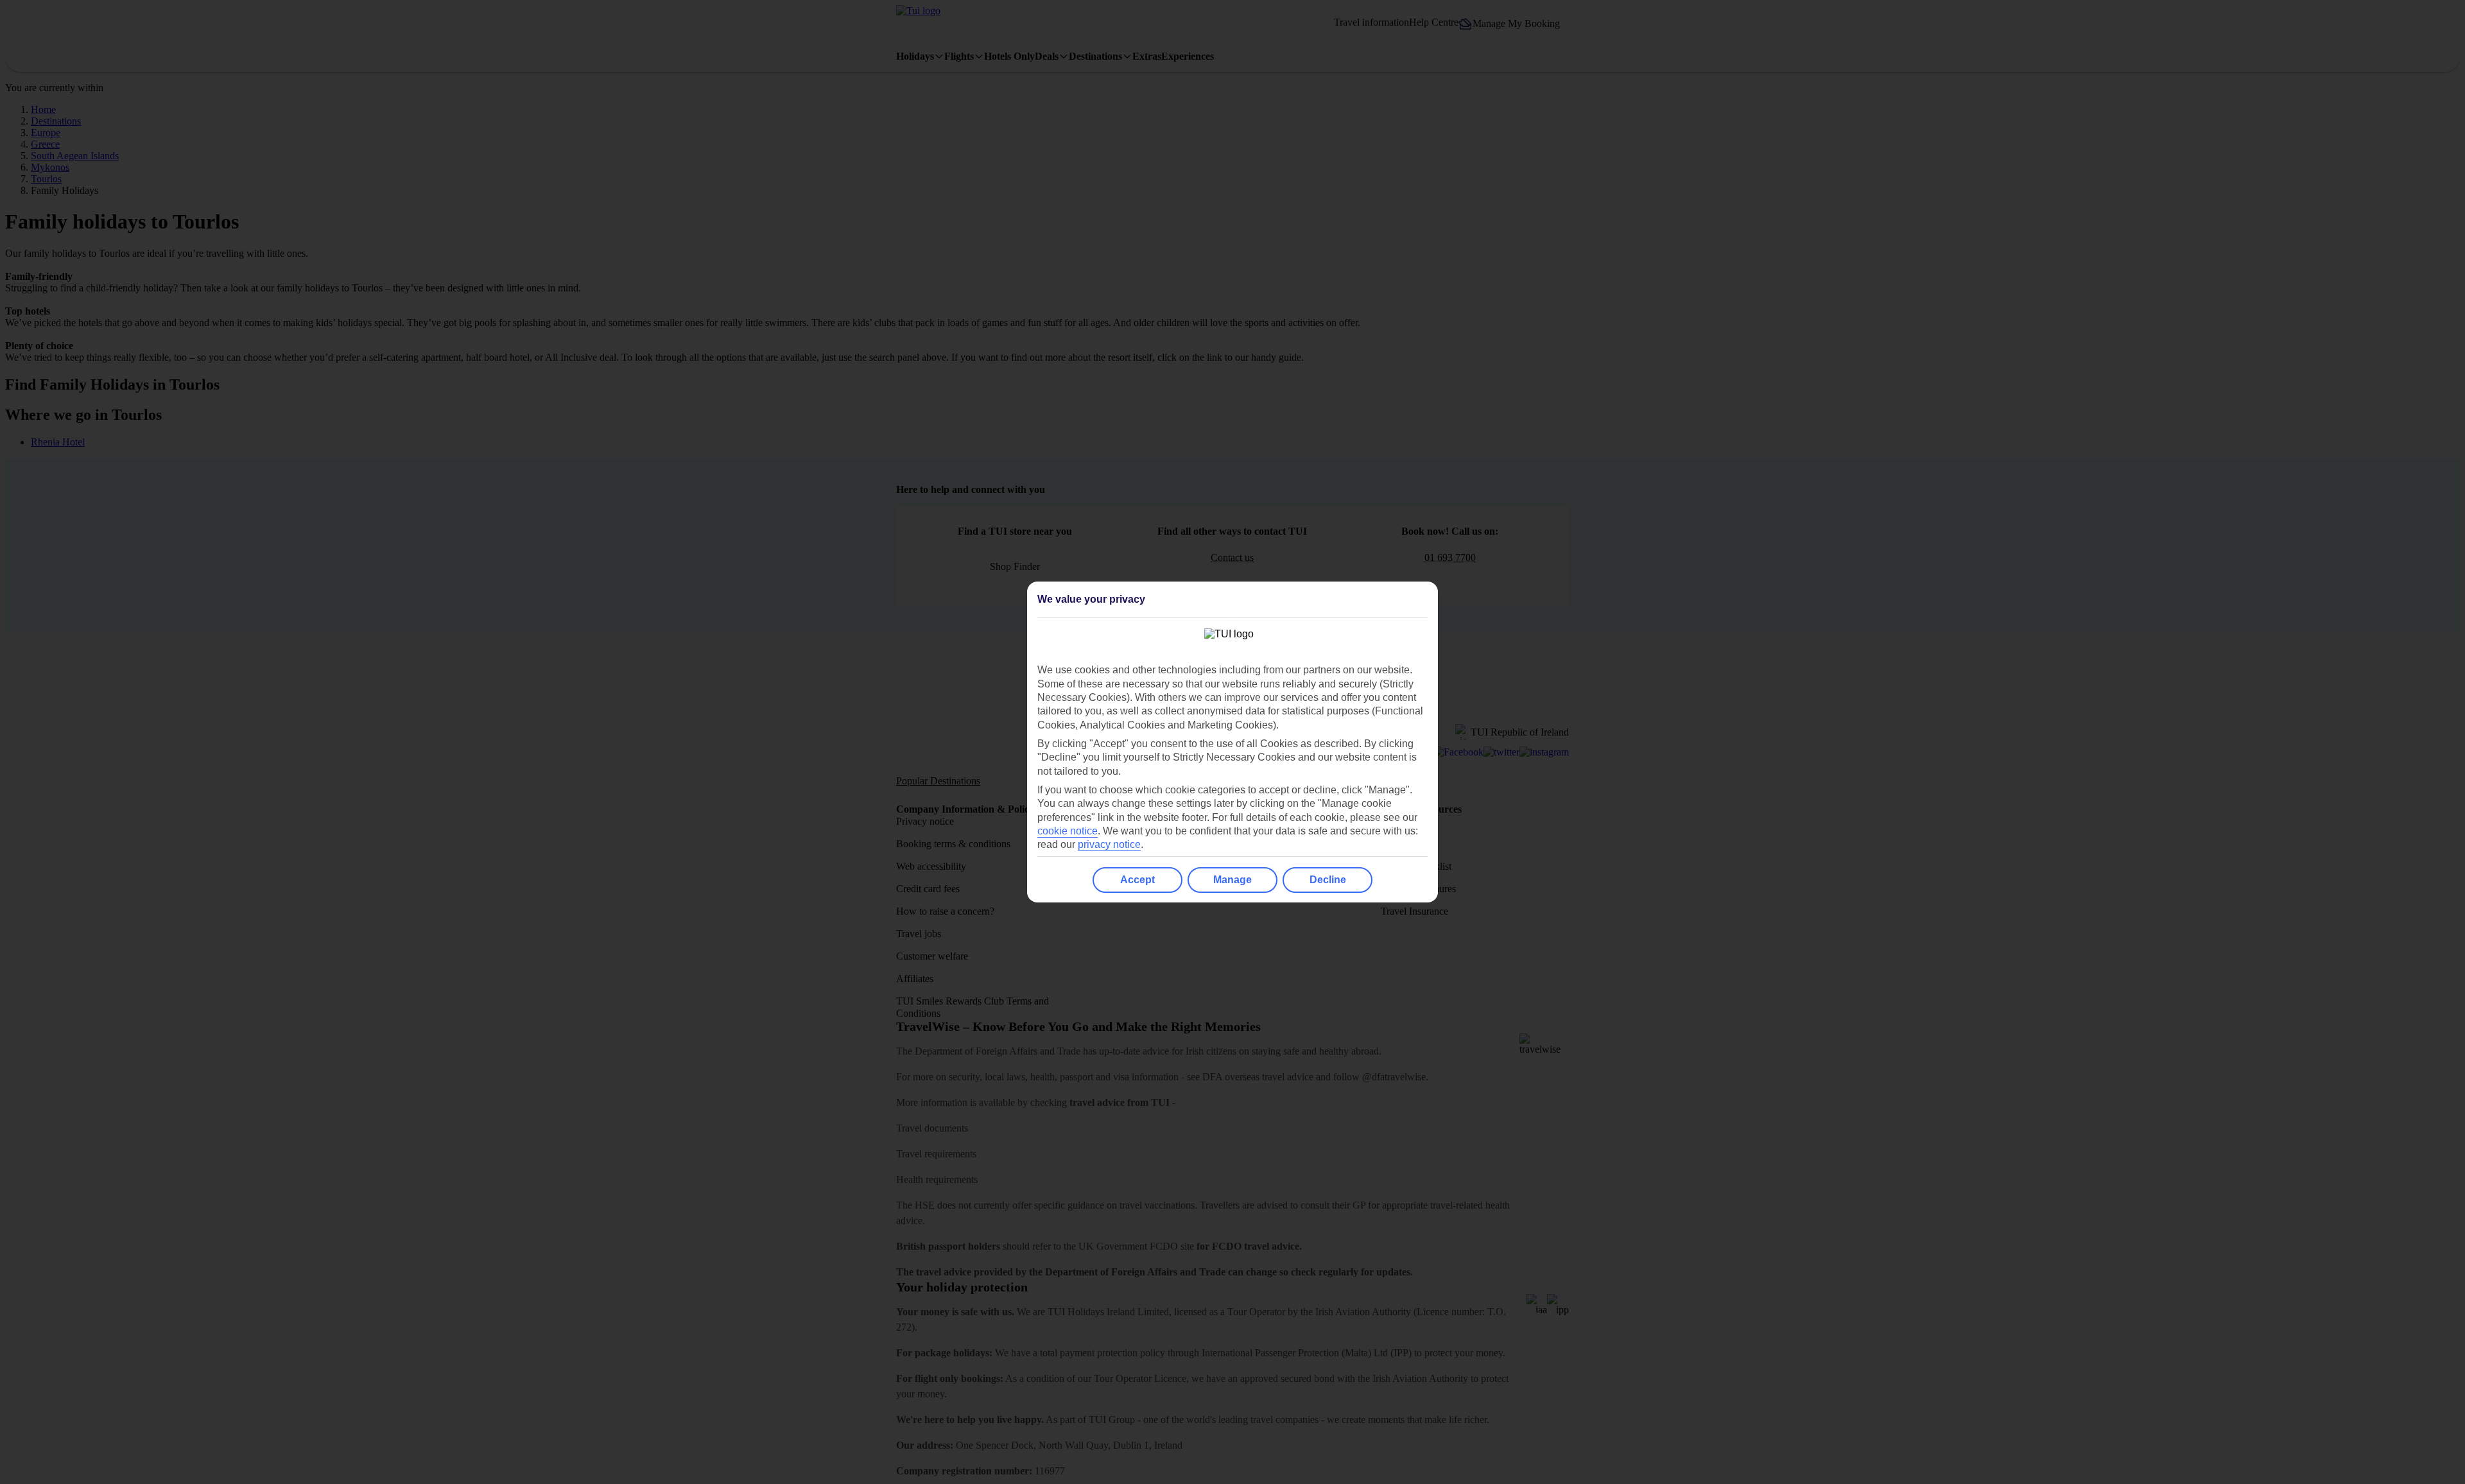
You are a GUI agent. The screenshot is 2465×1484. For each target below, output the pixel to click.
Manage (1232, 880)
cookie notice (1068, 831)
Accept (1137, 880)
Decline (1328, 880)
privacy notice (1109, 844)
